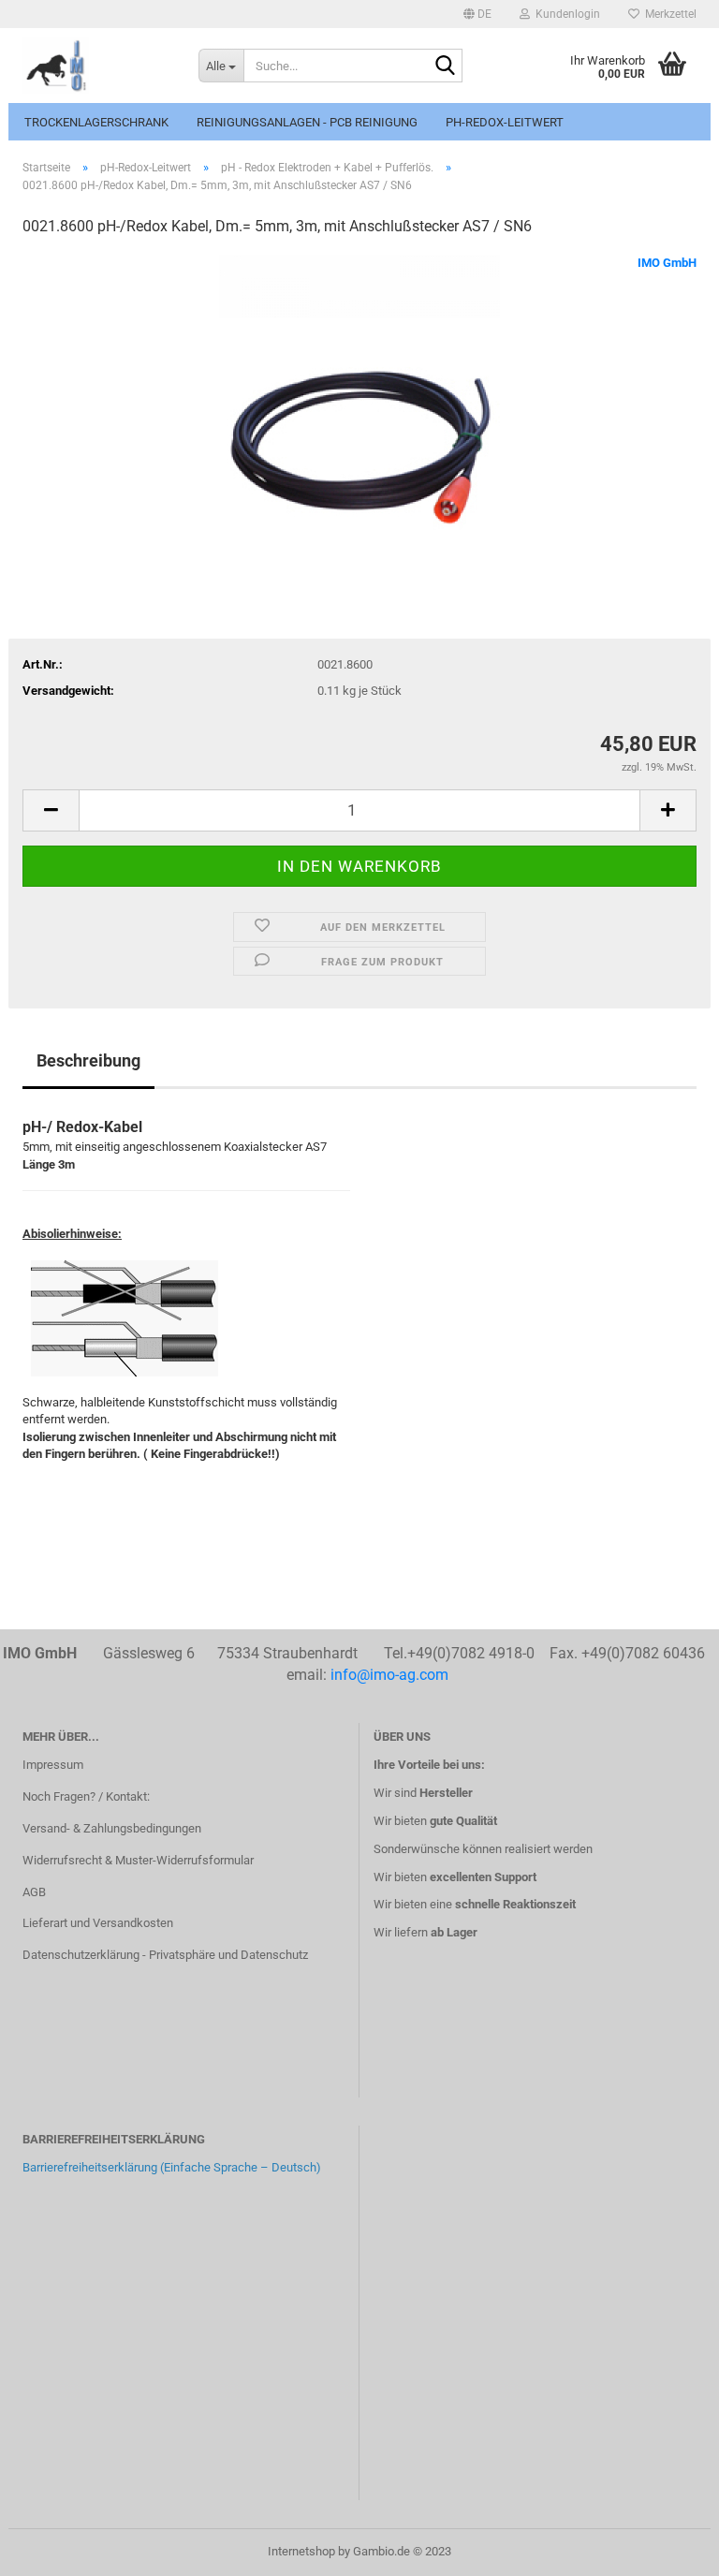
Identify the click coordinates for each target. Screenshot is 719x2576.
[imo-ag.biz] (96, 66)
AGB (34, 1892)
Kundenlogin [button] (565, 14)
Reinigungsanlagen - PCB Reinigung (307, 122)
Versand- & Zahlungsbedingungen (112, 1828)
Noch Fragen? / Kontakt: (86, 1796)
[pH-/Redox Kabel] (359, 394)
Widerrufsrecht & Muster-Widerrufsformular (138, 1860)
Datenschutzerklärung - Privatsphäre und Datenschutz (165, 1955)
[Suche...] (445, 66)
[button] (477, 14)
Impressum (53, 1765)
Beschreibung (88, 1060)
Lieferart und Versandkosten (98, 1923)
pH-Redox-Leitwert (505, 122)
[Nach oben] (668, 2548)
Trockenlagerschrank (96, 122)
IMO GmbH (667, 263)
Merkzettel (668, 14)
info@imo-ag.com (389, 1675)
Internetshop (301, 2551)
